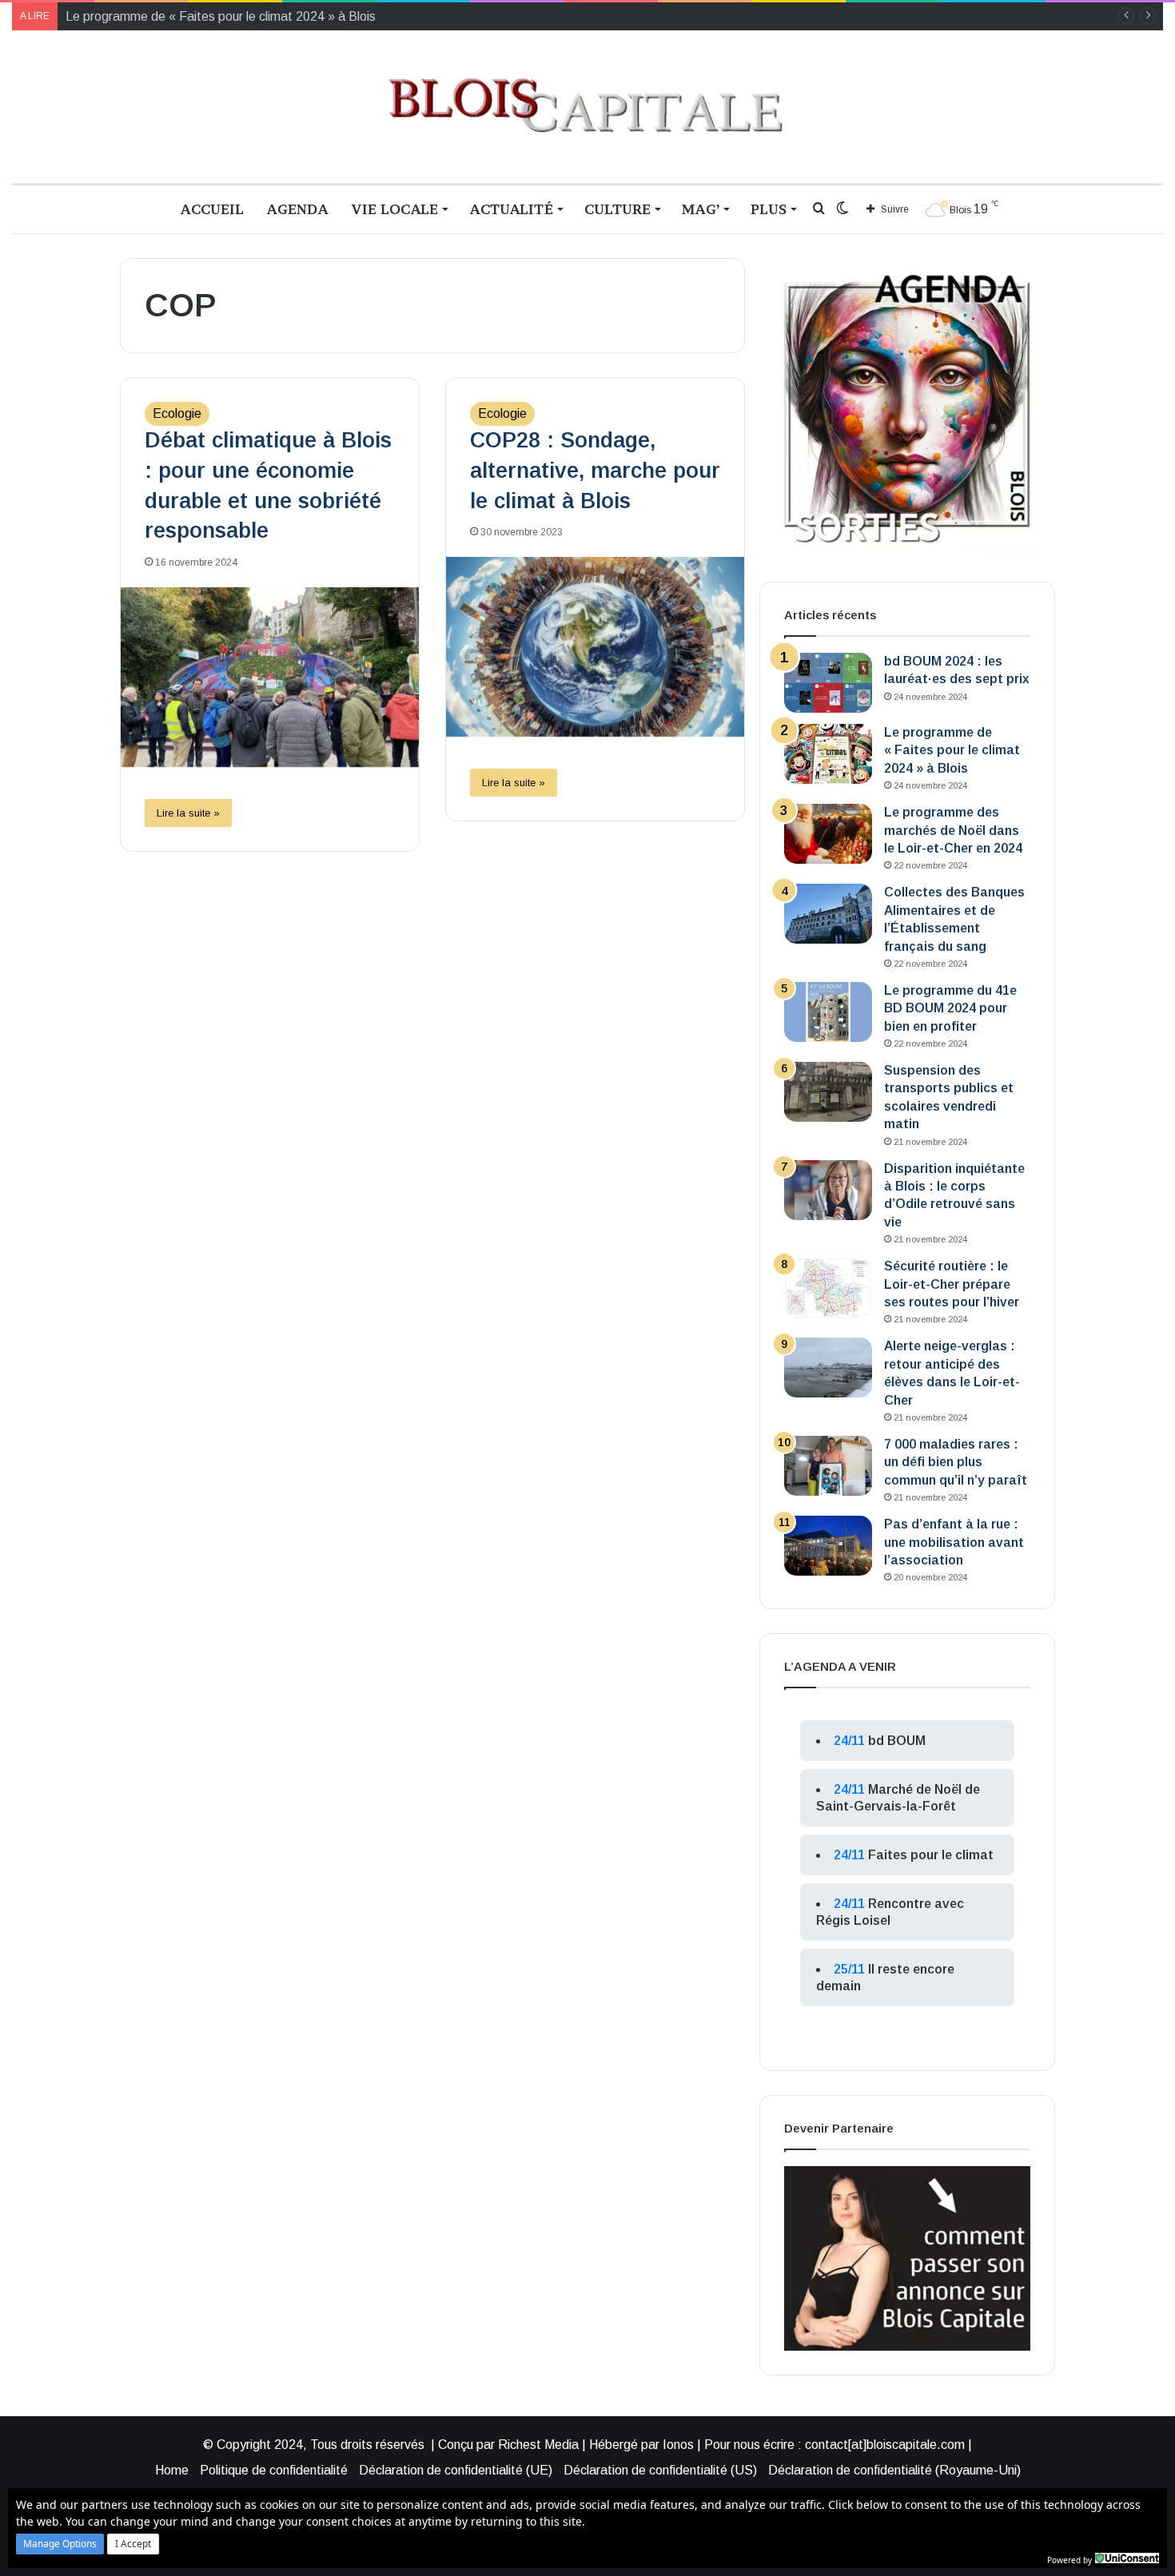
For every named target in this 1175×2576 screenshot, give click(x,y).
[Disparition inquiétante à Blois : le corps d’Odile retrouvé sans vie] (828, 1190)
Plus (769, 209)
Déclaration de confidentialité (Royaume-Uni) (894, 2470)
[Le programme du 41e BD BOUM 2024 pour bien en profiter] (828, 1012)
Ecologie (177, 413)
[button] (60, 2544)
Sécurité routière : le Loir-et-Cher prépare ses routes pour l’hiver (952, 1284)
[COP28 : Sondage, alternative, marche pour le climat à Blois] (595, 647)
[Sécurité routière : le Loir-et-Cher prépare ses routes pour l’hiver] (828, 1288)
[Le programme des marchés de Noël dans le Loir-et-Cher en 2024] (828, 834)
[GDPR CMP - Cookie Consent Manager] (1127, 2558)
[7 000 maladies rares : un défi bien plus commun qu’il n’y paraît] (828, 1466)
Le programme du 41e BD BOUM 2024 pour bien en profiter (950, 1008)
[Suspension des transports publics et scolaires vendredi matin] (828, 1092)
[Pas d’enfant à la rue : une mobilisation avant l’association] (828, 1546)
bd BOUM (897, 1741)
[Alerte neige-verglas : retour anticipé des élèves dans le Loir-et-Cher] (828, 1368)
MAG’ (701, 209)
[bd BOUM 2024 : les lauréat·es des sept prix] (828, 683)
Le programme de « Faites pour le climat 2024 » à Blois (952, 750)
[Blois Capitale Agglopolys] (587, 107)
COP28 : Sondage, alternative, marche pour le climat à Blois (595, 471)
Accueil (212, 209)
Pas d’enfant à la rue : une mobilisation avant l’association (954, 1542)
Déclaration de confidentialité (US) (660, 2470)
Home (172, 2470)
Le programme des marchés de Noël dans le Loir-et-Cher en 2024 (953, 830)
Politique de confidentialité (274, 2470)
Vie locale (394, 209)
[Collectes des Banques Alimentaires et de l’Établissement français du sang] (828, 914)
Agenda (297, 209)
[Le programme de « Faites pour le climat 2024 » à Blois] (828, 754)
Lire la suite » (188, 813)
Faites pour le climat (931, 1855)
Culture (617, 209)
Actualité (511, 209)
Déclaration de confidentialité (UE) (456, 2470)
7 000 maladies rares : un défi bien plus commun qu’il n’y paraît (956, 1462)
